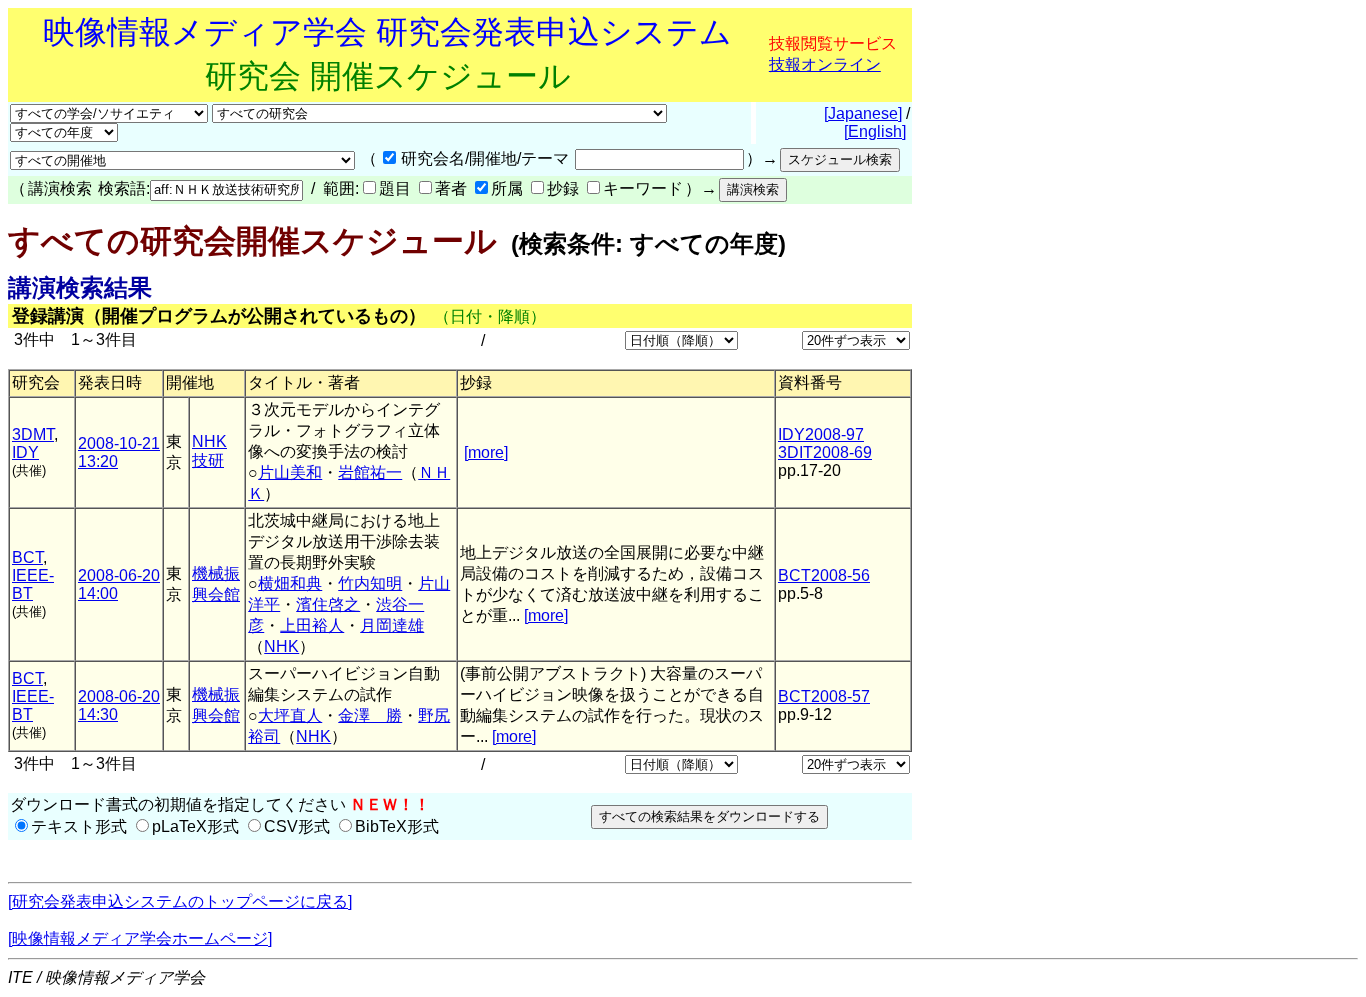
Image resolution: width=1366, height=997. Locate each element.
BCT (27, 557)
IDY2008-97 (821, 434)
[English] (875, 131)
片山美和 (290, 472)
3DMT (33, 434)
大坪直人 (290, 715)
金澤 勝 (370, 715)
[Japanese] (863, 113)
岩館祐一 (370, 472)
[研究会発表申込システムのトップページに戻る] (180, 901)
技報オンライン (825, 64)
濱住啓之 (328, 604)
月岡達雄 (392, 625)
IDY (25, 452)
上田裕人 (312, 625)
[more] (486, 452)
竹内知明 (370, 583)
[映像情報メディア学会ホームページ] (140, 938)
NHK (281, 646)
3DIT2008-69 (825, 452)
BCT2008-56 (824, 575)
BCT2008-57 (824, 696)
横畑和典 (290, 583)
